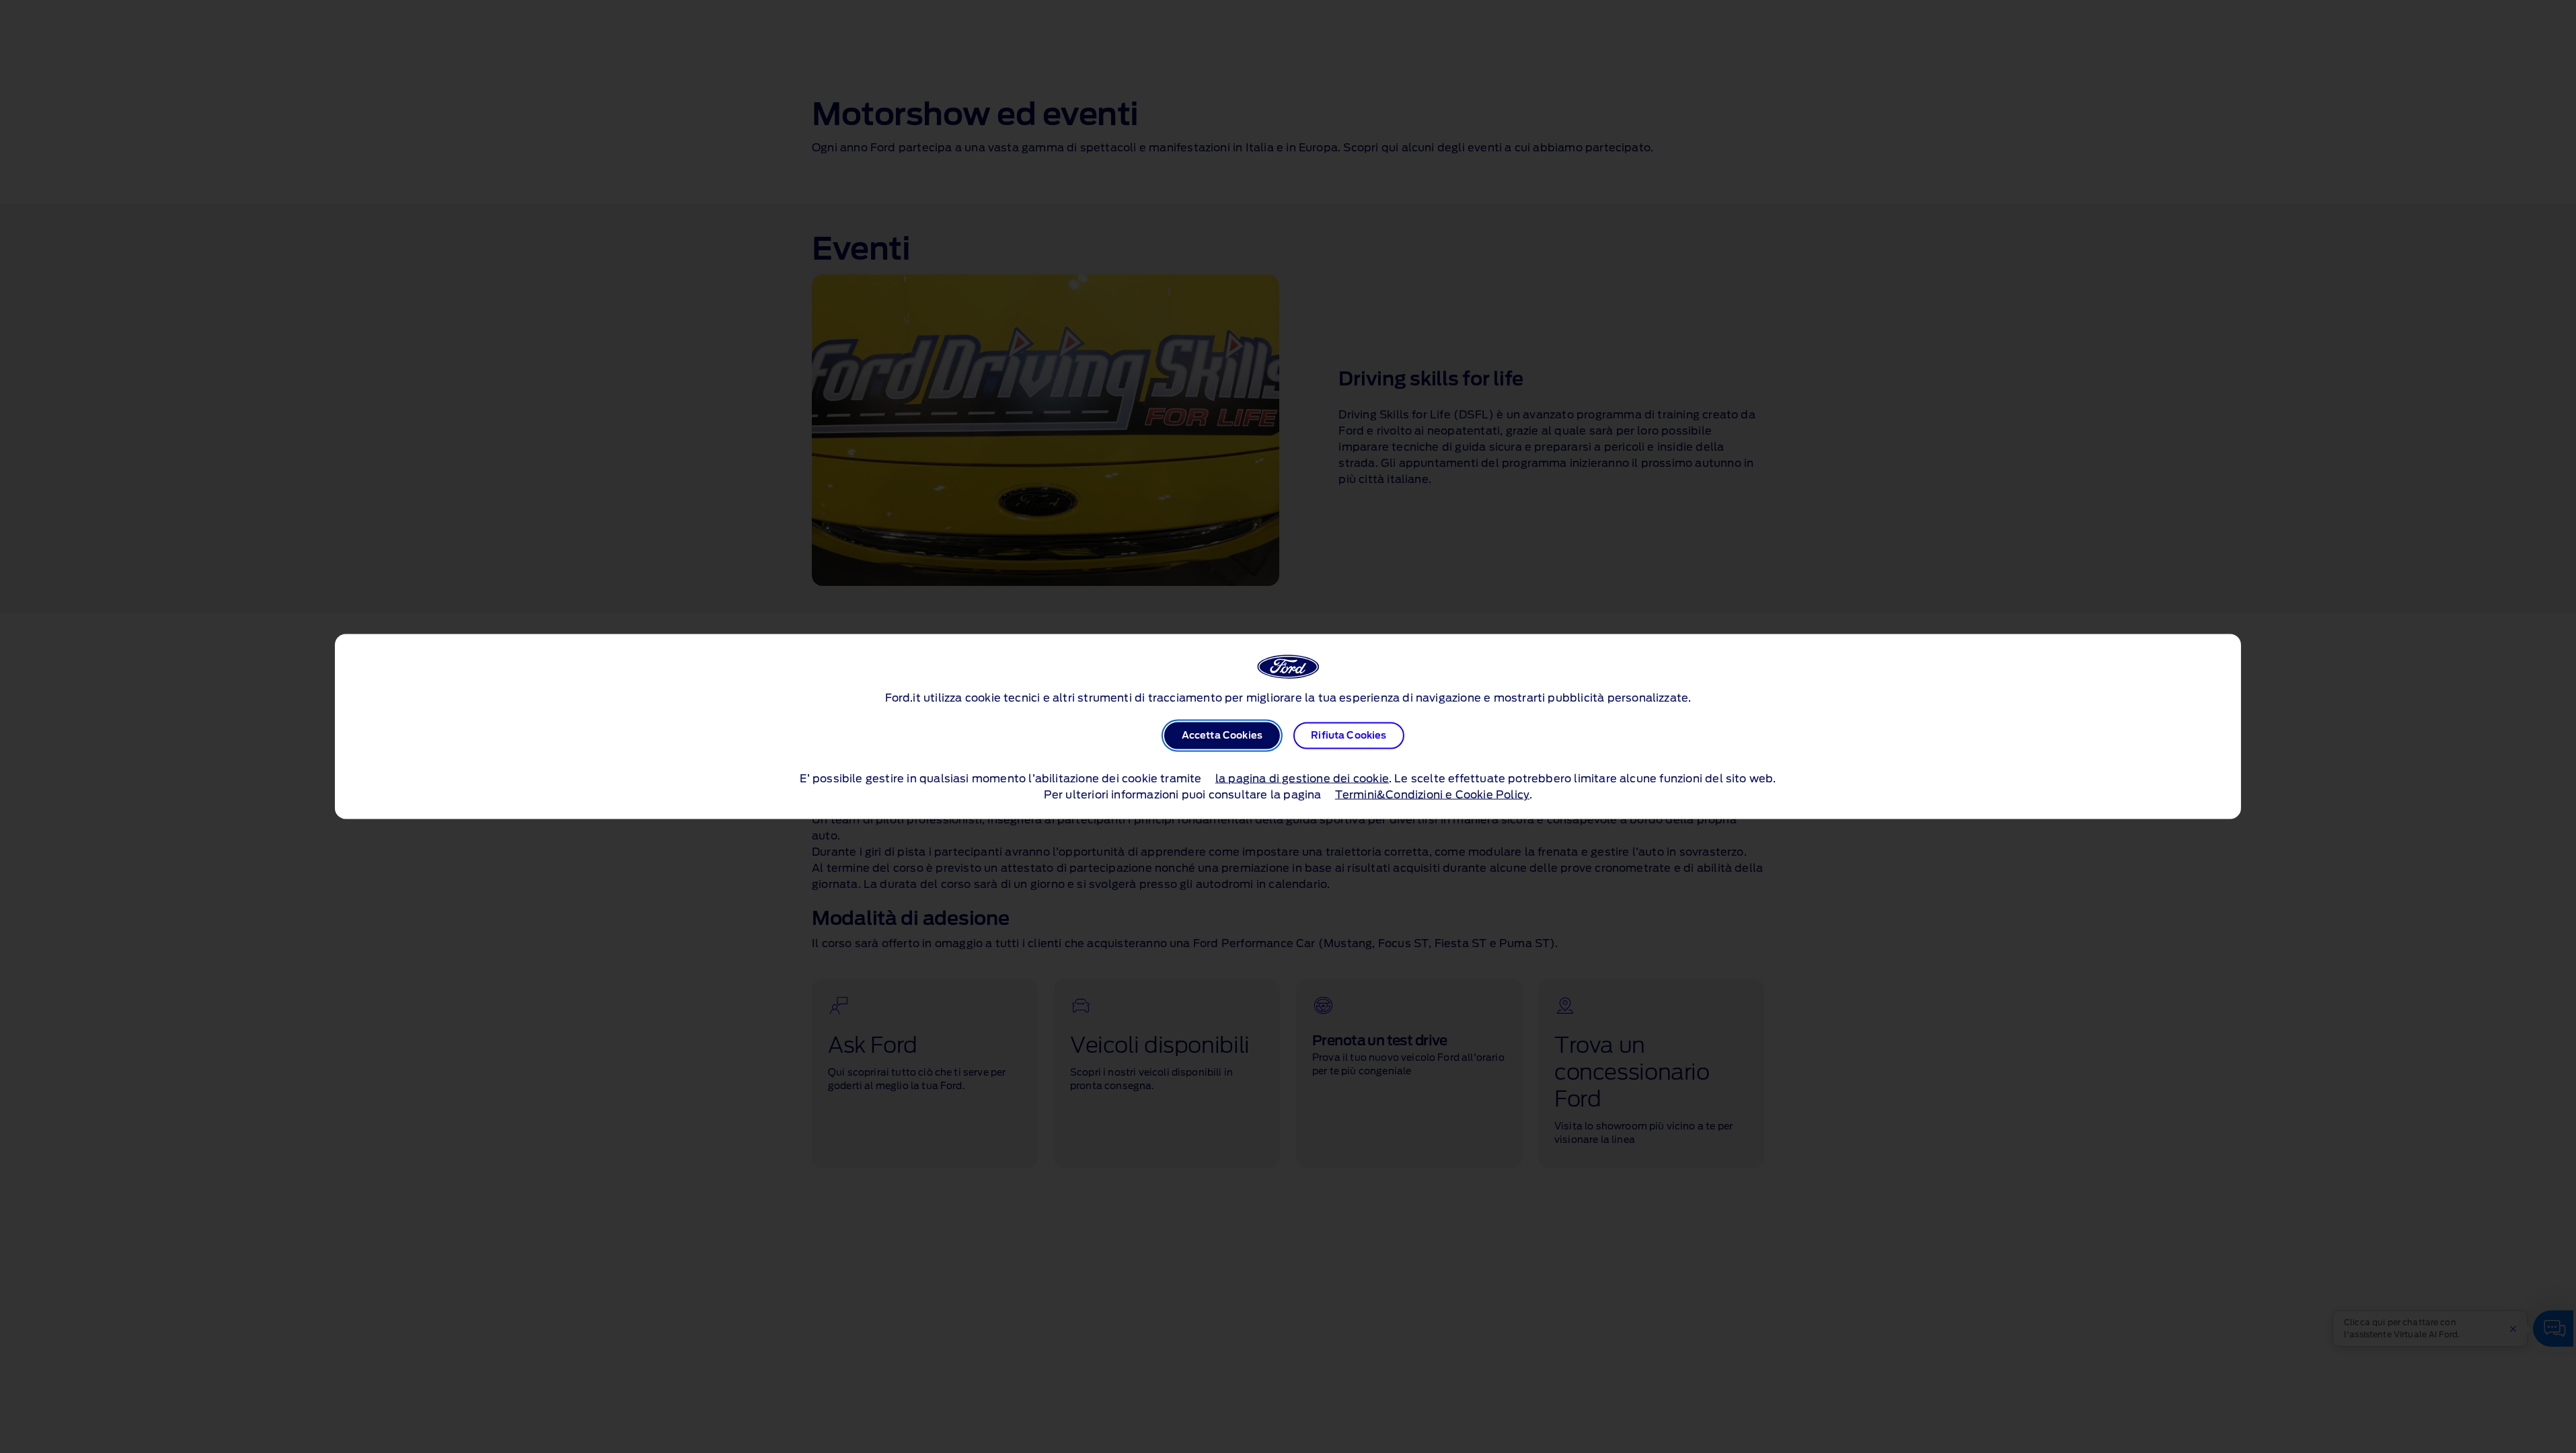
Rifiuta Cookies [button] (1349, 736)
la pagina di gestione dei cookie (1302, 779)
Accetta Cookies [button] (1222, 736)
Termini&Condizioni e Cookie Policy (1432, 795)
